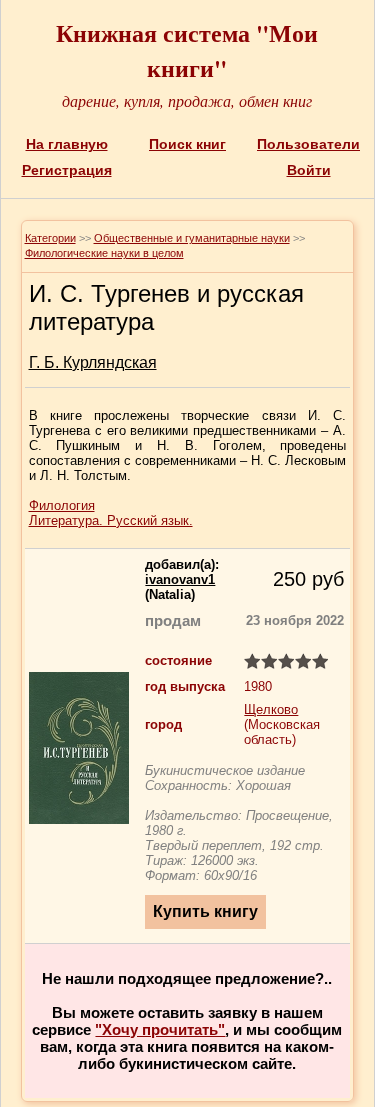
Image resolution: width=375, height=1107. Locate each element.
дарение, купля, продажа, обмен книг (187, 100)
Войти (309, 170)
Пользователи (308, 144)
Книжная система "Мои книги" (187, 50)
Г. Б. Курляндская (93, 362)
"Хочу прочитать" (160, 1029)
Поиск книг (187, 144)
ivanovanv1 (180, 579)
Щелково (271, 709)
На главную (67, 144)
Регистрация (67, 170)
